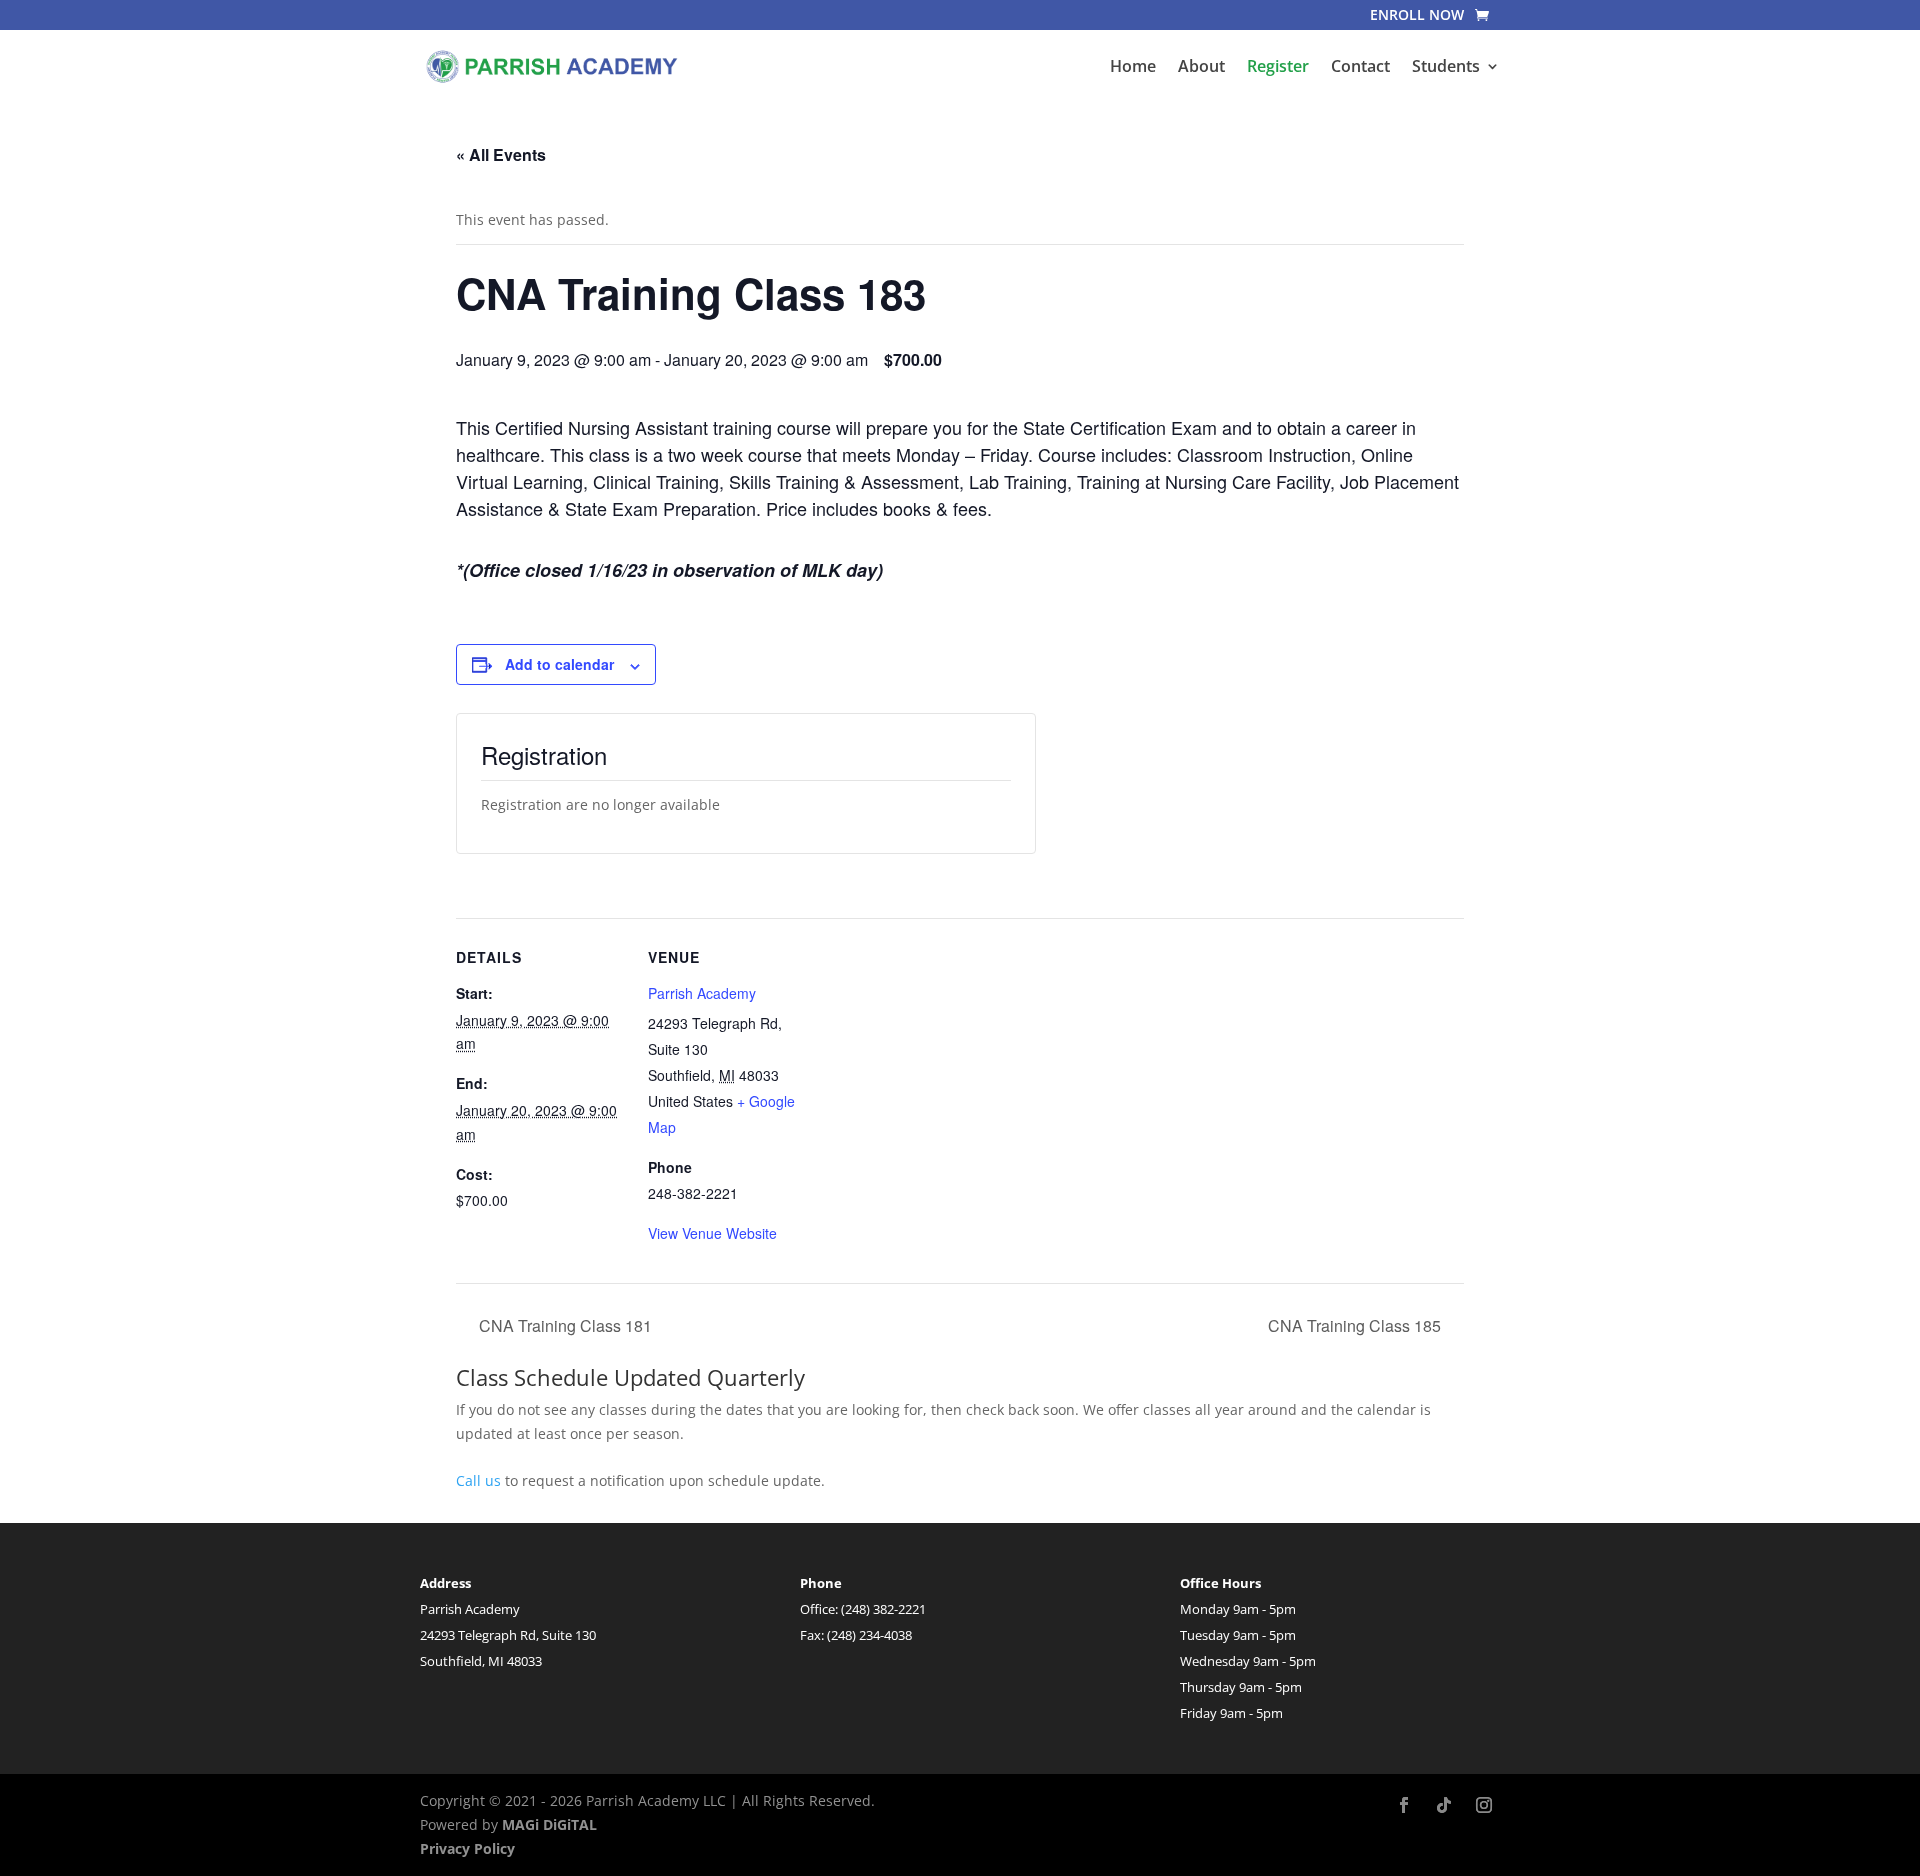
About (1201, 68)
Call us (478, 1480)
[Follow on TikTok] (1444, 1805)
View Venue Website (712, 1233)
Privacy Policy (467, 1848)
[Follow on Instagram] (1484, 1805)
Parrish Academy (702, 993)
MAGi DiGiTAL (549, 1824)
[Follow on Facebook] (1404, 1805)
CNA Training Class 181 (563, 1325)
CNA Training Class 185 (1356, 1325)
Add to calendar (559, 664)
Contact (1360, 68)
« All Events (501, 154)
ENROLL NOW (1417, 16)
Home (1133, 68)
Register (1278, 68)
